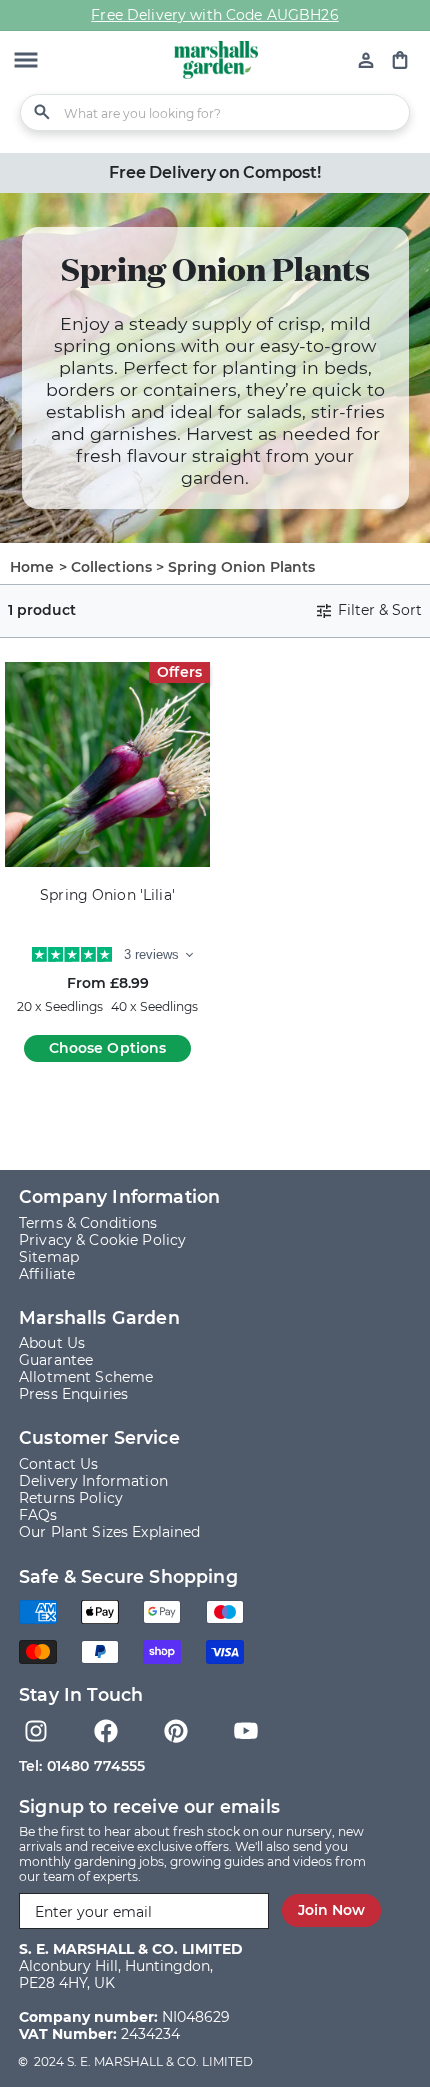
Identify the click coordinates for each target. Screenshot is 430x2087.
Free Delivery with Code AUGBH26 (214, 15)
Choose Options (108, 1048)
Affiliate (47, 1274)
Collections (112, 567)
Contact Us (58, 1464)
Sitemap (49, 1257)
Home (32, 567)
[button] (26, 62)
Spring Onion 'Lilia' (107, 895)
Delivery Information (93, 1481)
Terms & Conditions (88, 1223)
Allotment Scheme (86, 1377)
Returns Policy (71, 1498)
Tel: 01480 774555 (82, 1766)
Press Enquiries (73, 1394)
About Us (52, 1343)
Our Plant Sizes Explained (110, 1532)
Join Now (331, 1910)
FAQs (38, 1515)
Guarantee (56, 1360)
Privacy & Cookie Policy (102, 1240)
